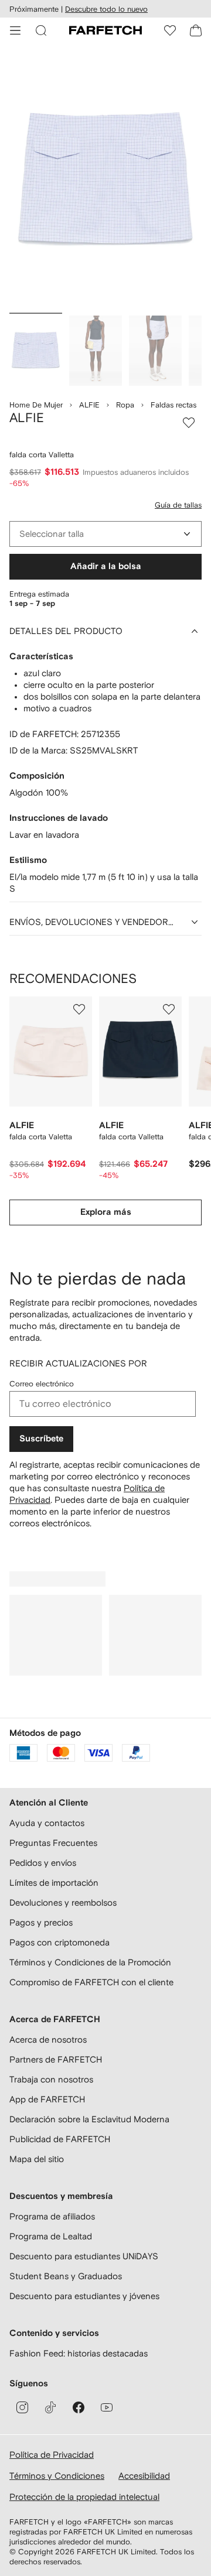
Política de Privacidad (52, 2455)
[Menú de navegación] (15, 30)
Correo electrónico (42, 1384)
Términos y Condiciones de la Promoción (90, 1962)
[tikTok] (50, 2407)
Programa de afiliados (52, 2216)
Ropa (125, 405)
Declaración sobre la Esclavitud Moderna (89, 2119)
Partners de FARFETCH (56, 2059)
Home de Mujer (36, 405)
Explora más (106, 1212)
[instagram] (22, 2407)
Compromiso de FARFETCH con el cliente (91, 1982)
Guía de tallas (178, 505)
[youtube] (107, 2407)
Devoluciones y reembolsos (63, 1902)
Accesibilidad (144, 2476)
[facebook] (79, 2407)
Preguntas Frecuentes (53, 1843)
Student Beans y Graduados (66, 2276)
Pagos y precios (41, 1922)
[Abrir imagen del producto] (105, 181)
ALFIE (89, 405)
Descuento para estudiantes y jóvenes (84, 2296)
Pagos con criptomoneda (59, 1942)
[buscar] (41, 30)
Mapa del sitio (37, 2159)
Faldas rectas (173, 405)
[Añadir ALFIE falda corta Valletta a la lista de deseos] (189, 423)
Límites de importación (54, 1883)
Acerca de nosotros (48, 2039)
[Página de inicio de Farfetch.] (105, 30)
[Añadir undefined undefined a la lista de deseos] (79, 1009)
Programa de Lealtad (51, 2236)
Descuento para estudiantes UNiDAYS (84, 2256)
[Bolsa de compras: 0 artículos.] (196, 30)
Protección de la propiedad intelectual (84, 2497)
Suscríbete (41, 1439)
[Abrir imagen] (36, 351)
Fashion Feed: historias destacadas (79, 2353)
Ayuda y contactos (47, 1823)
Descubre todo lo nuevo (106, 9)
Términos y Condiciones (57, 2476)
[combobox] (105, 534)
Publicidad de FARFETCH (60, 2139)
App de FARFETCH (47, 2099)
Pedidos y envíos (43, 1863)
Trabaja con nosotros (51, 2079)
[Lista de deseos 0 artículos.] (170, 30)
